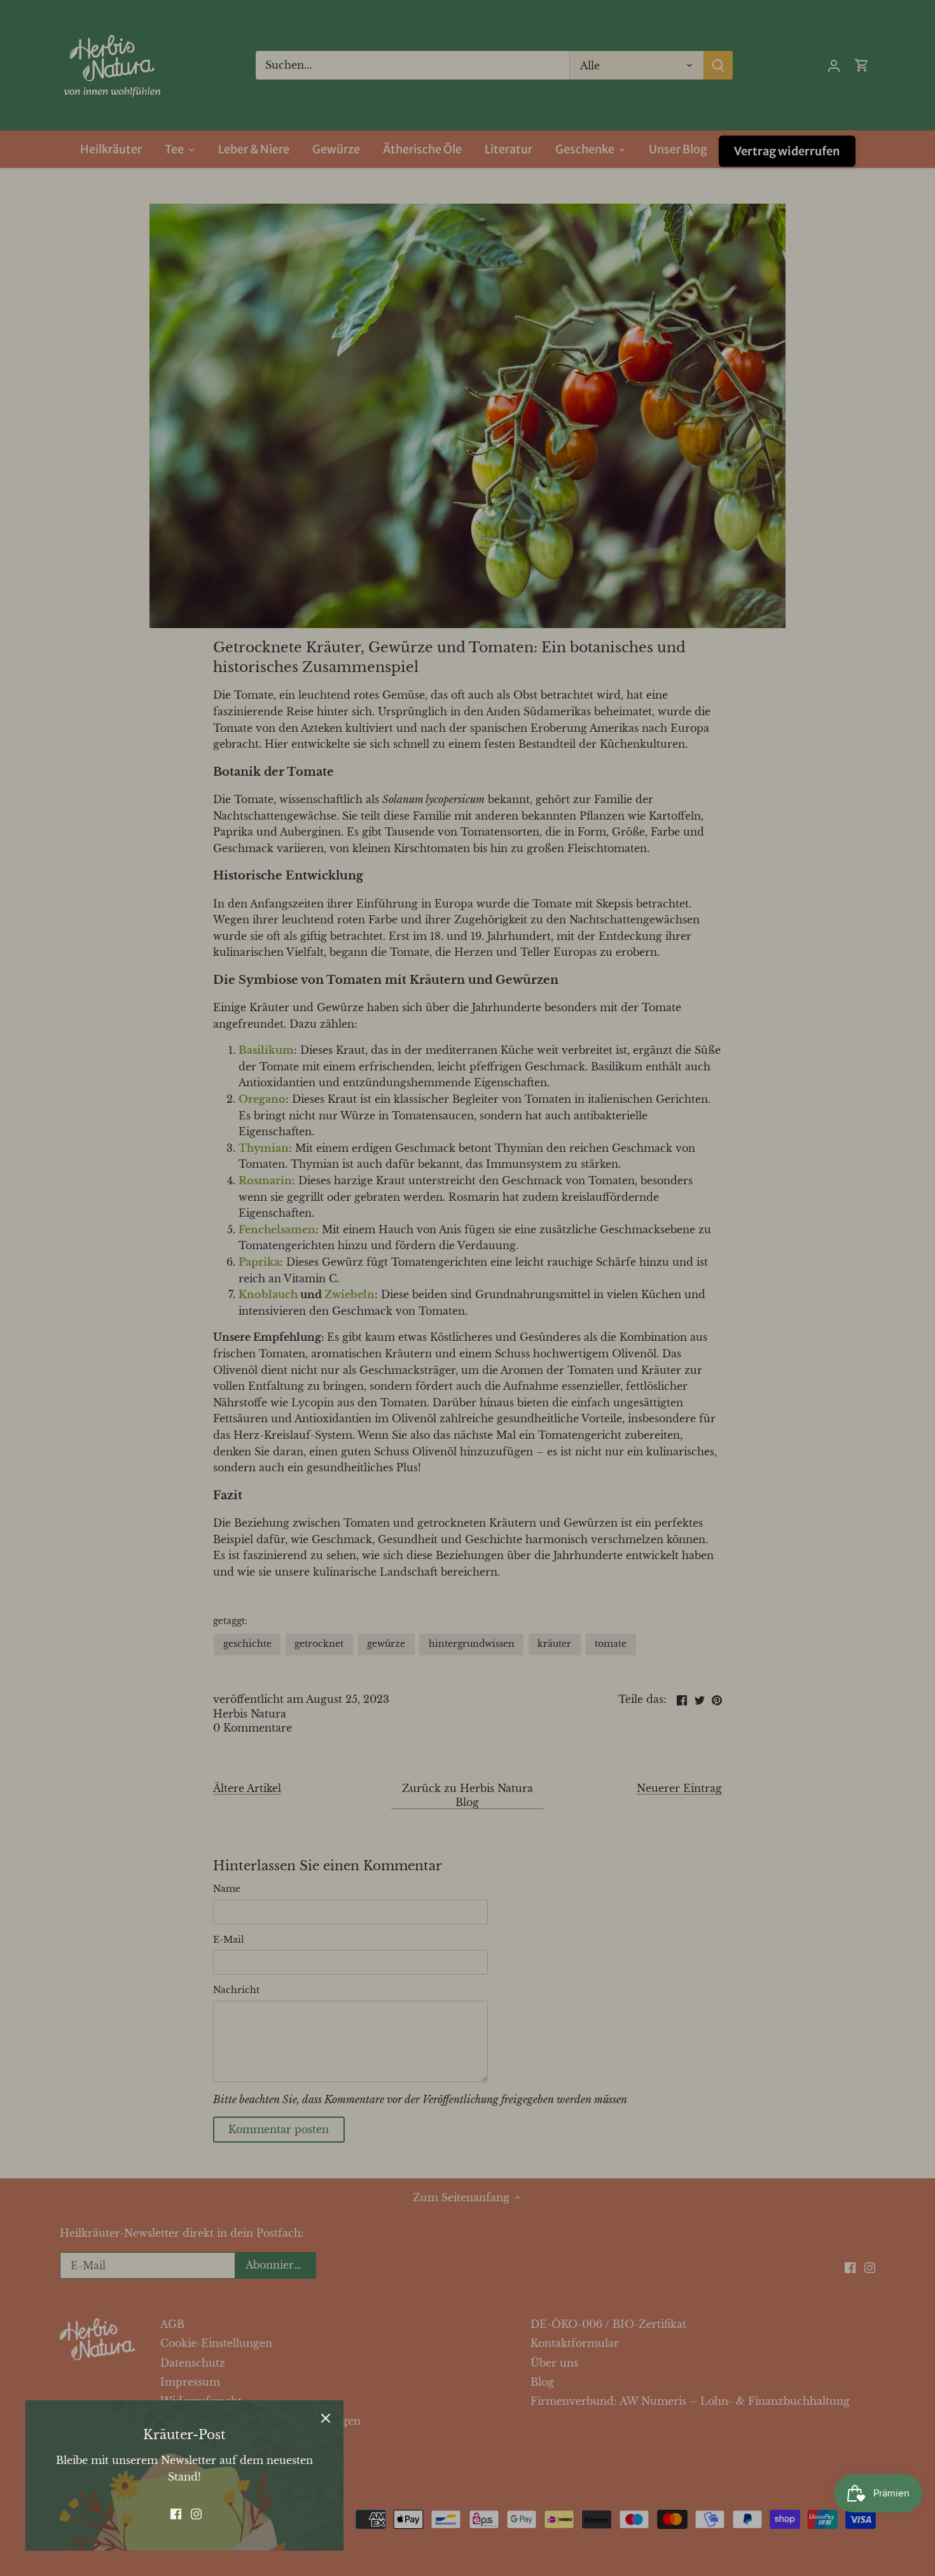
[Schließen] (326, 2418)
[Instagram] (196, 2513)
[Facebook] (176, 2513)
